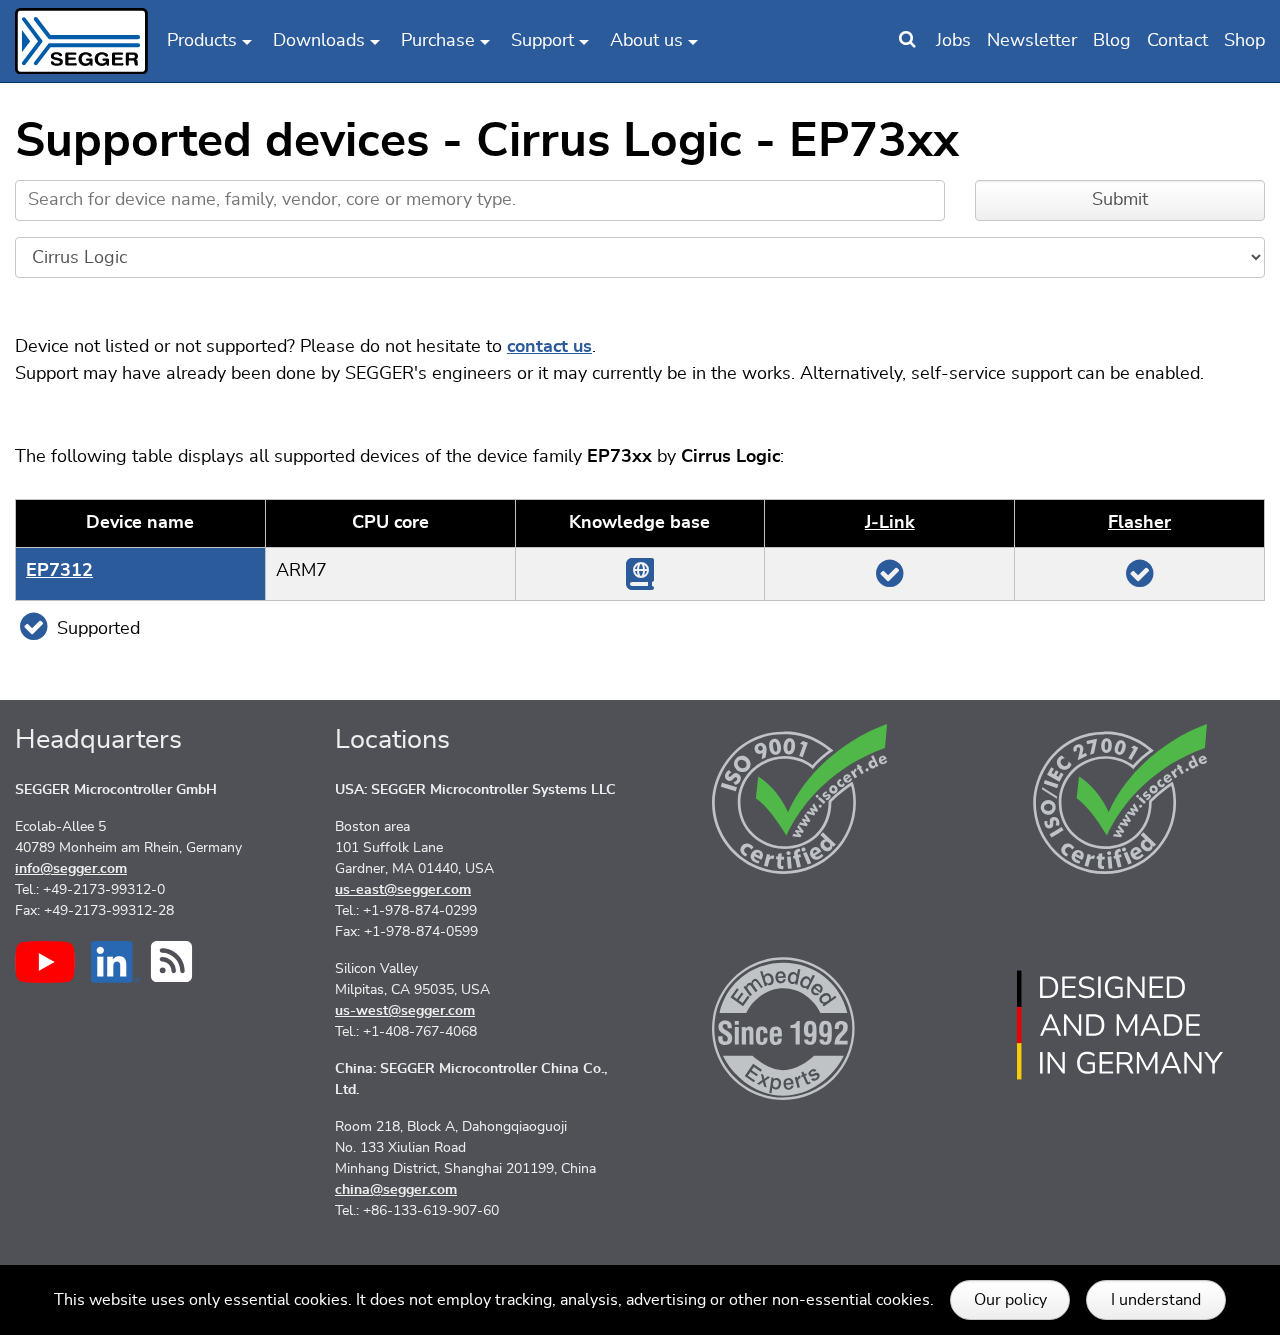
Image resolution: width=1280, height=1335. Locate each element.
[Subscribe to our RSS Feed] (171, 961)
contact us (549, 347)
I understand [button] (1156, 1300)
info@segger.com (71, 869)
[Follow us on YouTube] (45, 962)
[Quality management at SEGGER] (800, 799)
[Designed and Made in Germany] (1120, 1025)
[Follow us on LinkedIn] (115, 962)
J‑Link (890, 523)
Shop (1244, 41)
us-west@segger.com (405, 1011)
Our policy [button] (1010, 1300)
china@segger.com (396, 1190)
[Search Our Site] (907, 41)
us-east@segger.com (403, 890)
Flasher (1139, 523)
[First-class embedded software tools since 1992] (800, 1025)
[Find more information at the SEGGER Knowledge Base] (640, 573)
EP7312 (59, 571)
